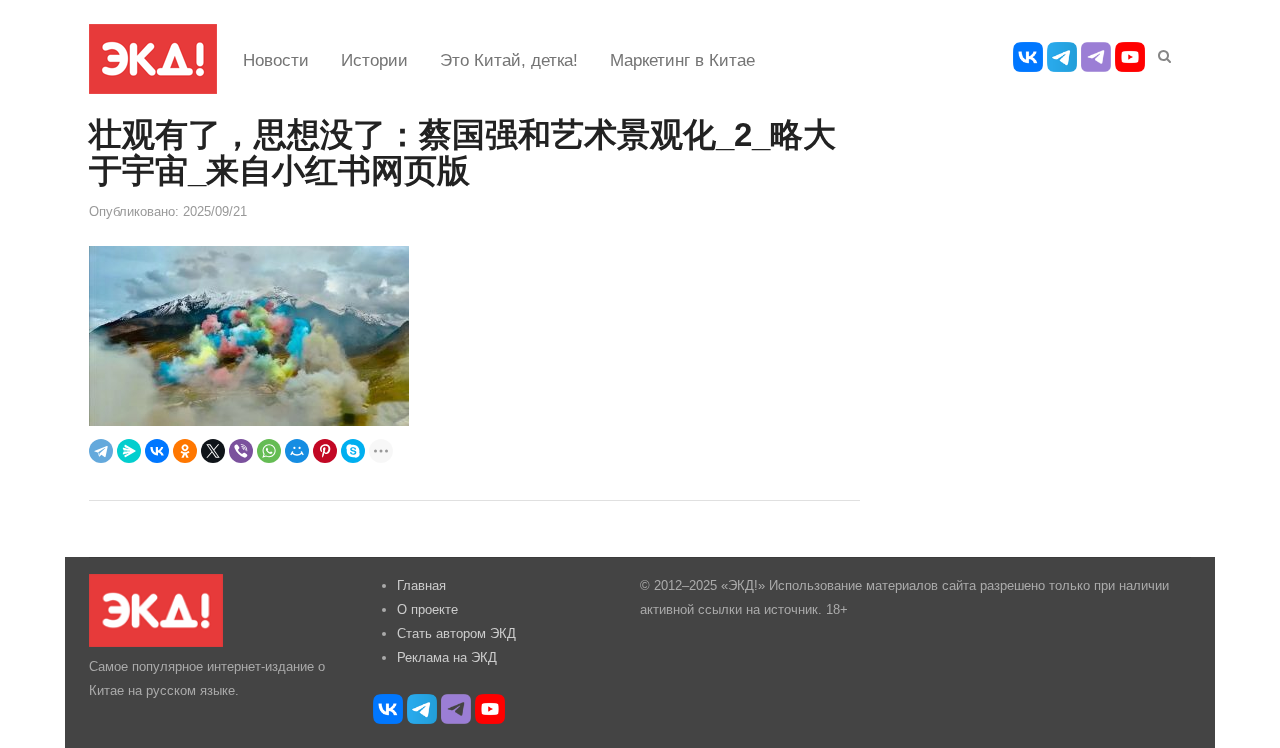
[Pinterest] (325, 451)
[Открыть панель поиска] (1161, 53)
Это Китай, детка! (509, 60)
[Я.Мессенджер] (129, 451)
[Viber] (241, 451)
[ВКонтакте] (157, 451)
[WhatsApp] (269, 451)
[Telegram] (101, 451)
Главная (421, 585)
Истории (374, 60)
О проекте (427, 609)
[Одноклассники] (185, 451)
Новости (276, 60)
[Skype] (353, 451)
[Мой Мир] (297, 451)
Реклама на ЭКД (447, 657)
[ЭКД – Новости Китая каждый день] (153, 59)
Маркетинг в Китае (682, 60)
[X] (213, 451)
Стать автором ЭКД (456, 633)
